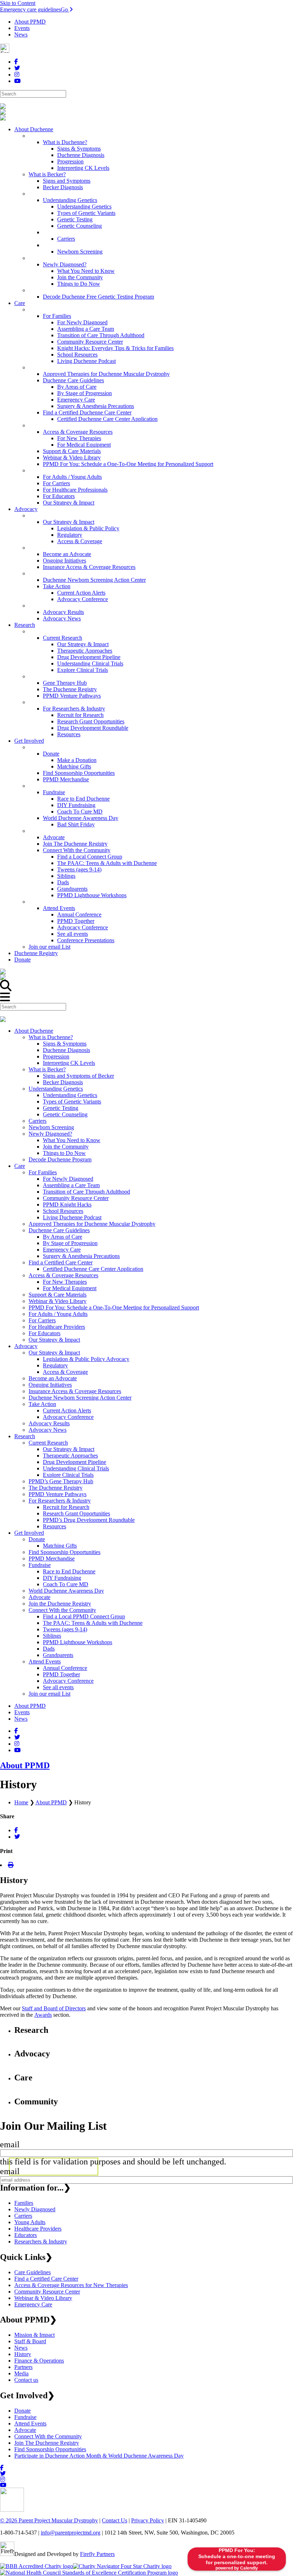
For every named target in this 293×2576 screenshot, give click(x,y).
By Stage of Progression (70, 1243)
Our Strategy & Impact (54, 1340)
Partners (23, 2367)
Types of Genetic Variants (72, 1102)
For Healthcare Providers (57, 1327)
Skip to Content (18, 3)
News (21, 35)
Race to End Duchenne (69, 1571)
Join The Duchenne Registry (47, 2443)
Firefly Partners (97, 2554)
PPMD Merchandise (52, 1559)
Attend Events (45, 1661)
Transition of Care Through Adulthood (86, 1192)
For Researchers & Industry (60, 1501)
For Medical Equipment (70, 1288)
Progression (56, 1056)
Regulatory (55, 1365)
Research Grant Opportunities (76, 1513)
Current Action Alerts (67, 1410)
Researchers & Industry (41, 2241)
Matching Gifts (60, 1546)
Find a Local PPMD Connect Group (84, 1616)
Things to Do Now (64, 1153)
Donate (37, 1539)
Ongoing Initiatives (50, 1385)
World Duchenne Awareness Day (66, 1591)
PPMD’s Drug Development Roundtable (89, 1520)
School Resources (63, 1211)
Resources (54, 1526)
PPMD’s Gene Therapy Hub (61, 1481)
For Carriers (42, 1320)
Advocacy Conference (68, 1417)
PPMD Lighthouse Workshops (78, 1642)
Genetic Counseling (65, 1114)
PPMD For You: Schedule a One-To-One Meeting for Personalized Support (114, 1307)
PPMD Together (61, 1674)
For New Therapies (65, 1282)
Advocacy (26, 1346)
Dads (49, 1649)
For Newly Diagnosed (68, 1179)
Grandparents (58, 1655)
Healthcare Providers (38, 2229)
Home (21, 1802)
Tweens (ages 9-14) (65, 1629)
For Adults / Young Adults (58, 1314)
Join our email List (49, 1694)
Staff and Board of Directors (54, 2008)
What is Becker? (47, 1069)
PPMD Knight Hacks (67, 1205)
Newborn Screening (51, 1127)
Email (10, 2144)
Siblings (52, 1636)
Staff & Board (30, 2341)
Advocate (39, 1597)
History (23, 2354)
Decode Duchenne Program (60, 1159)
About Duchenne (34, 1031)
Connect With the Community (62, 1610)
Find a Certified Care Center (61, 1262)
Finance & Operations (39, 2361)
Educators (26, 2235)
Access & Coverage (65, 1372)
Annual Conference (65, 1668)
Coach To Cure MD (66, 1584)
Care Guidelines (33, 2272)
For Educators (44, 1333)
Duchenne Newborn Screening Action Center (80, 1398)
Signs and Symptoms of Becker (78, 1076)
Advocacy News (48, 1430)
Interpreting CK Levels (69, 1063)
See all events (58, 1687)
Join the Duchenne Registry (60, 1604)
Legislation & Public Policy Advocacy (86, 1359)
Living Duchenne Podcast (72, 1217)
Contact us (26, 2380)
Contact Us (115, 2520)
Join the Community (66, 1147)
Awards (43, 2015)
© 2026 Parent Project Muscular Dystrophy (49, 2520)
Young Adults (30, 2222)
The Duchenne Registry (56, 1488)
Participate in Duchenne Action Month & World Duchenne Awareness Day (99, 2456)
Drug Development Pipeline (75, 1462)
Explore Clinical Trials (68, 1475)
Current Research (48, 1443)
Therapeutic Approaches (70, 1456)
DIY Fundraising (62, 1578)
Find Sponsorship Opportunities (64, 1552)
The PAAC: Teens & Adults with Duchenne (93, 1623)
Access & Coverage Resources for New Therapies (71, 2285)
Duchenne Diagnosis (66, 1050)
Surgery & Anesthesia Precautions (81, 1256)
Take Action (42, 1404)
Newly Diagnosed (35, 2209)
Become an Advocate (53, 1378)
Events (22, 28)
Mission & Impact (34, 2335)
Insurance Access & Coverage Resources (75, 1391)
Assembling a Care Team (71, 1185)
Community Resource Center (76, 1198)
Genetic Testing (61, 1108)
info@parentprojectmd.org (71, 2533)
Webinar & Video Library (58, 1301)
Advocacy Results (49, 1423)
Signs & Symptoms (65, 1044)
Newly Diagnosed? (50, 1134)
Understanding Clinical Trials (76, 1468)
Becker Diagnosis (63, 1082)
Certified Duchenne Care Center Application (93, 1269)
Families (24, 2203)
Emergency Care (62, 1250)
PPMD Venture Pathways (58, 1494)
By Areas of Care (63, 1237)
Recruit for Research (66, 1507)
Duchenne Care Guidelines (59, 1230)
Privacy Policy (148, 2520)
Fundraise (40, 1565)
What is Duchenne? (51, 1037)
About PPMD (30, 22)
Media (21, 2373)
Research (25, 1436)
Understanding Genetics (56, 1089)
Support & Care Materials (58, 1295)
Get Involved (29, 1533)
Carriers (38, 1121)
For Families (43, 1172)
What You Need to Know (72, 1140)
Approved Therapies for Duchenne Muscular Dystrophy (92, 1224)
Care (20, 1166)
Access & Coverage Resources (63, 1275)
